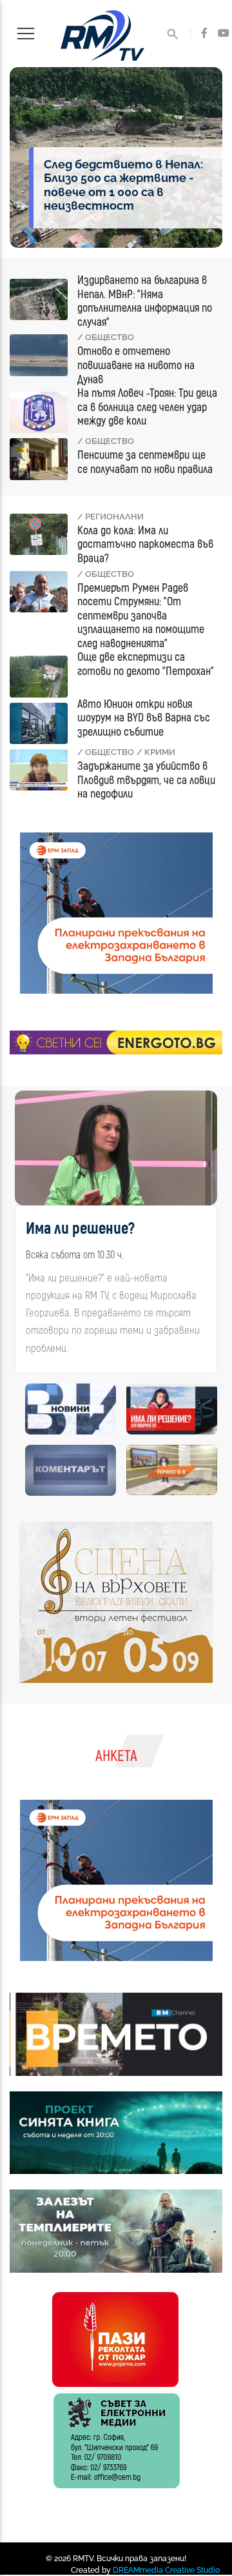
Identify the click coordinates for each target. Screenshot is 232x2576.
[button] (22, 1237)
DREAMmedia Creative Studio (166, 2570)
